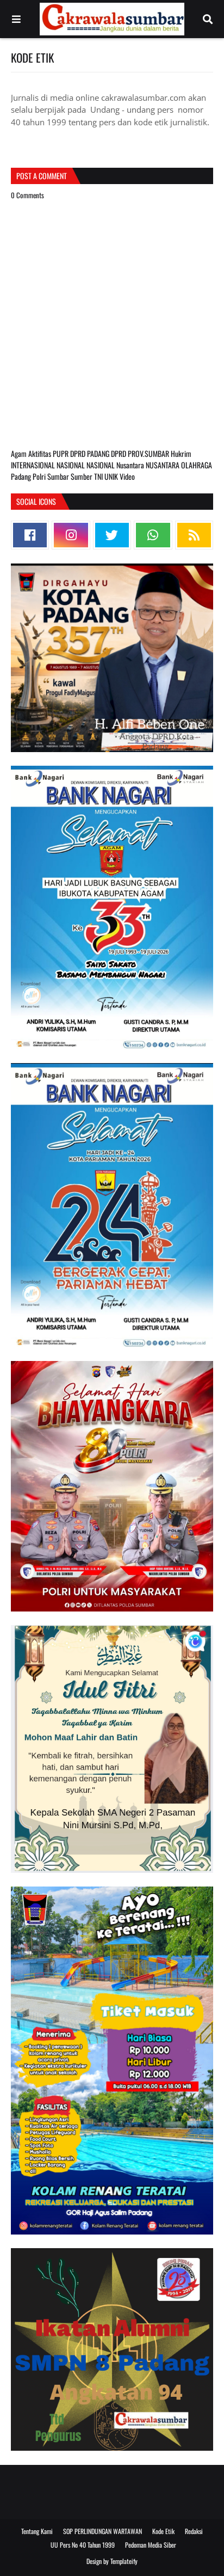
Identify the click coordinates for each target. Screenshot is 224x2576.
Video (127, 476)
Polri (40, 476)
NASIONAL (71, 465)
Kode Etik (163, 2531)
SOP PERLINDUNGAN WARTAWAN (102, 2531)
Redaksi (194, 2531)
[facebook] (30, 535)
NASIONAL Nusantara (116, 465)
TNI (99, 476)
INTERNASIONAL (34, 465)
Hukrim (181, 453)
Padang (22, 476)
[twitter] (112, 535)
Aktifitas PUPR (49, 453)
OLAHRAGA (197, 465)
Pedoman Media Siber (151, 2545)
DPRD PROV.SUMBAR (141, 453)
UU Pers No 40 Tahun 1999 (83, 2545)
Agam (20, 453)
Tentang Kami (37, 2531)
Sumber (82, 476)
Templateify (124, 2561)
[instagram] (71, 535)
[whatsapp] (153, 535)
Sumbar (59, 476)
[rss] (194, 535)
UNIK (112, 476)
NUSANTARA (163, 465)
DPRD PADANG (91, 453)
